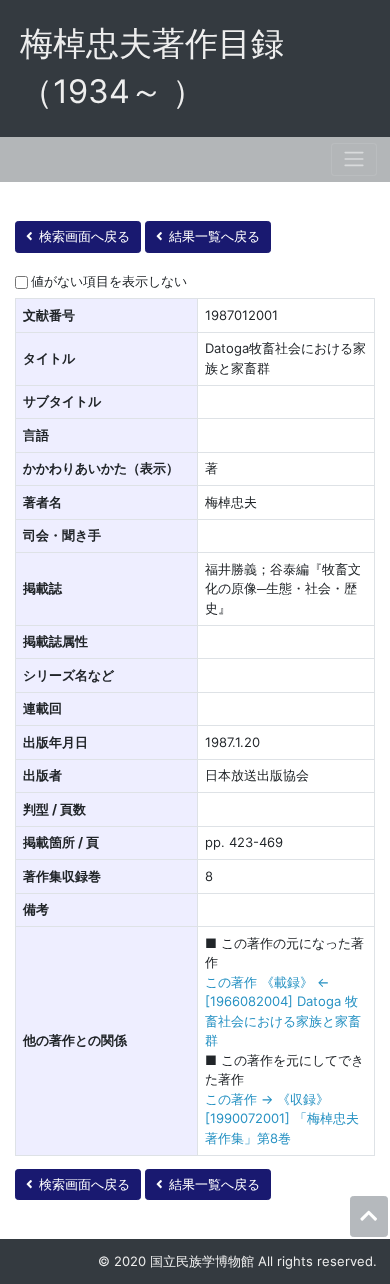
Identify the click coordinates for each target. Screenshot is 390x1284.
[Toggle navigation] (354, 159)
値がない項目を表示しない (109, 281)
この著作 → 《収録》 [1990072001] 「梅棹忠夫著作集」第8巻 (282, 1118)
